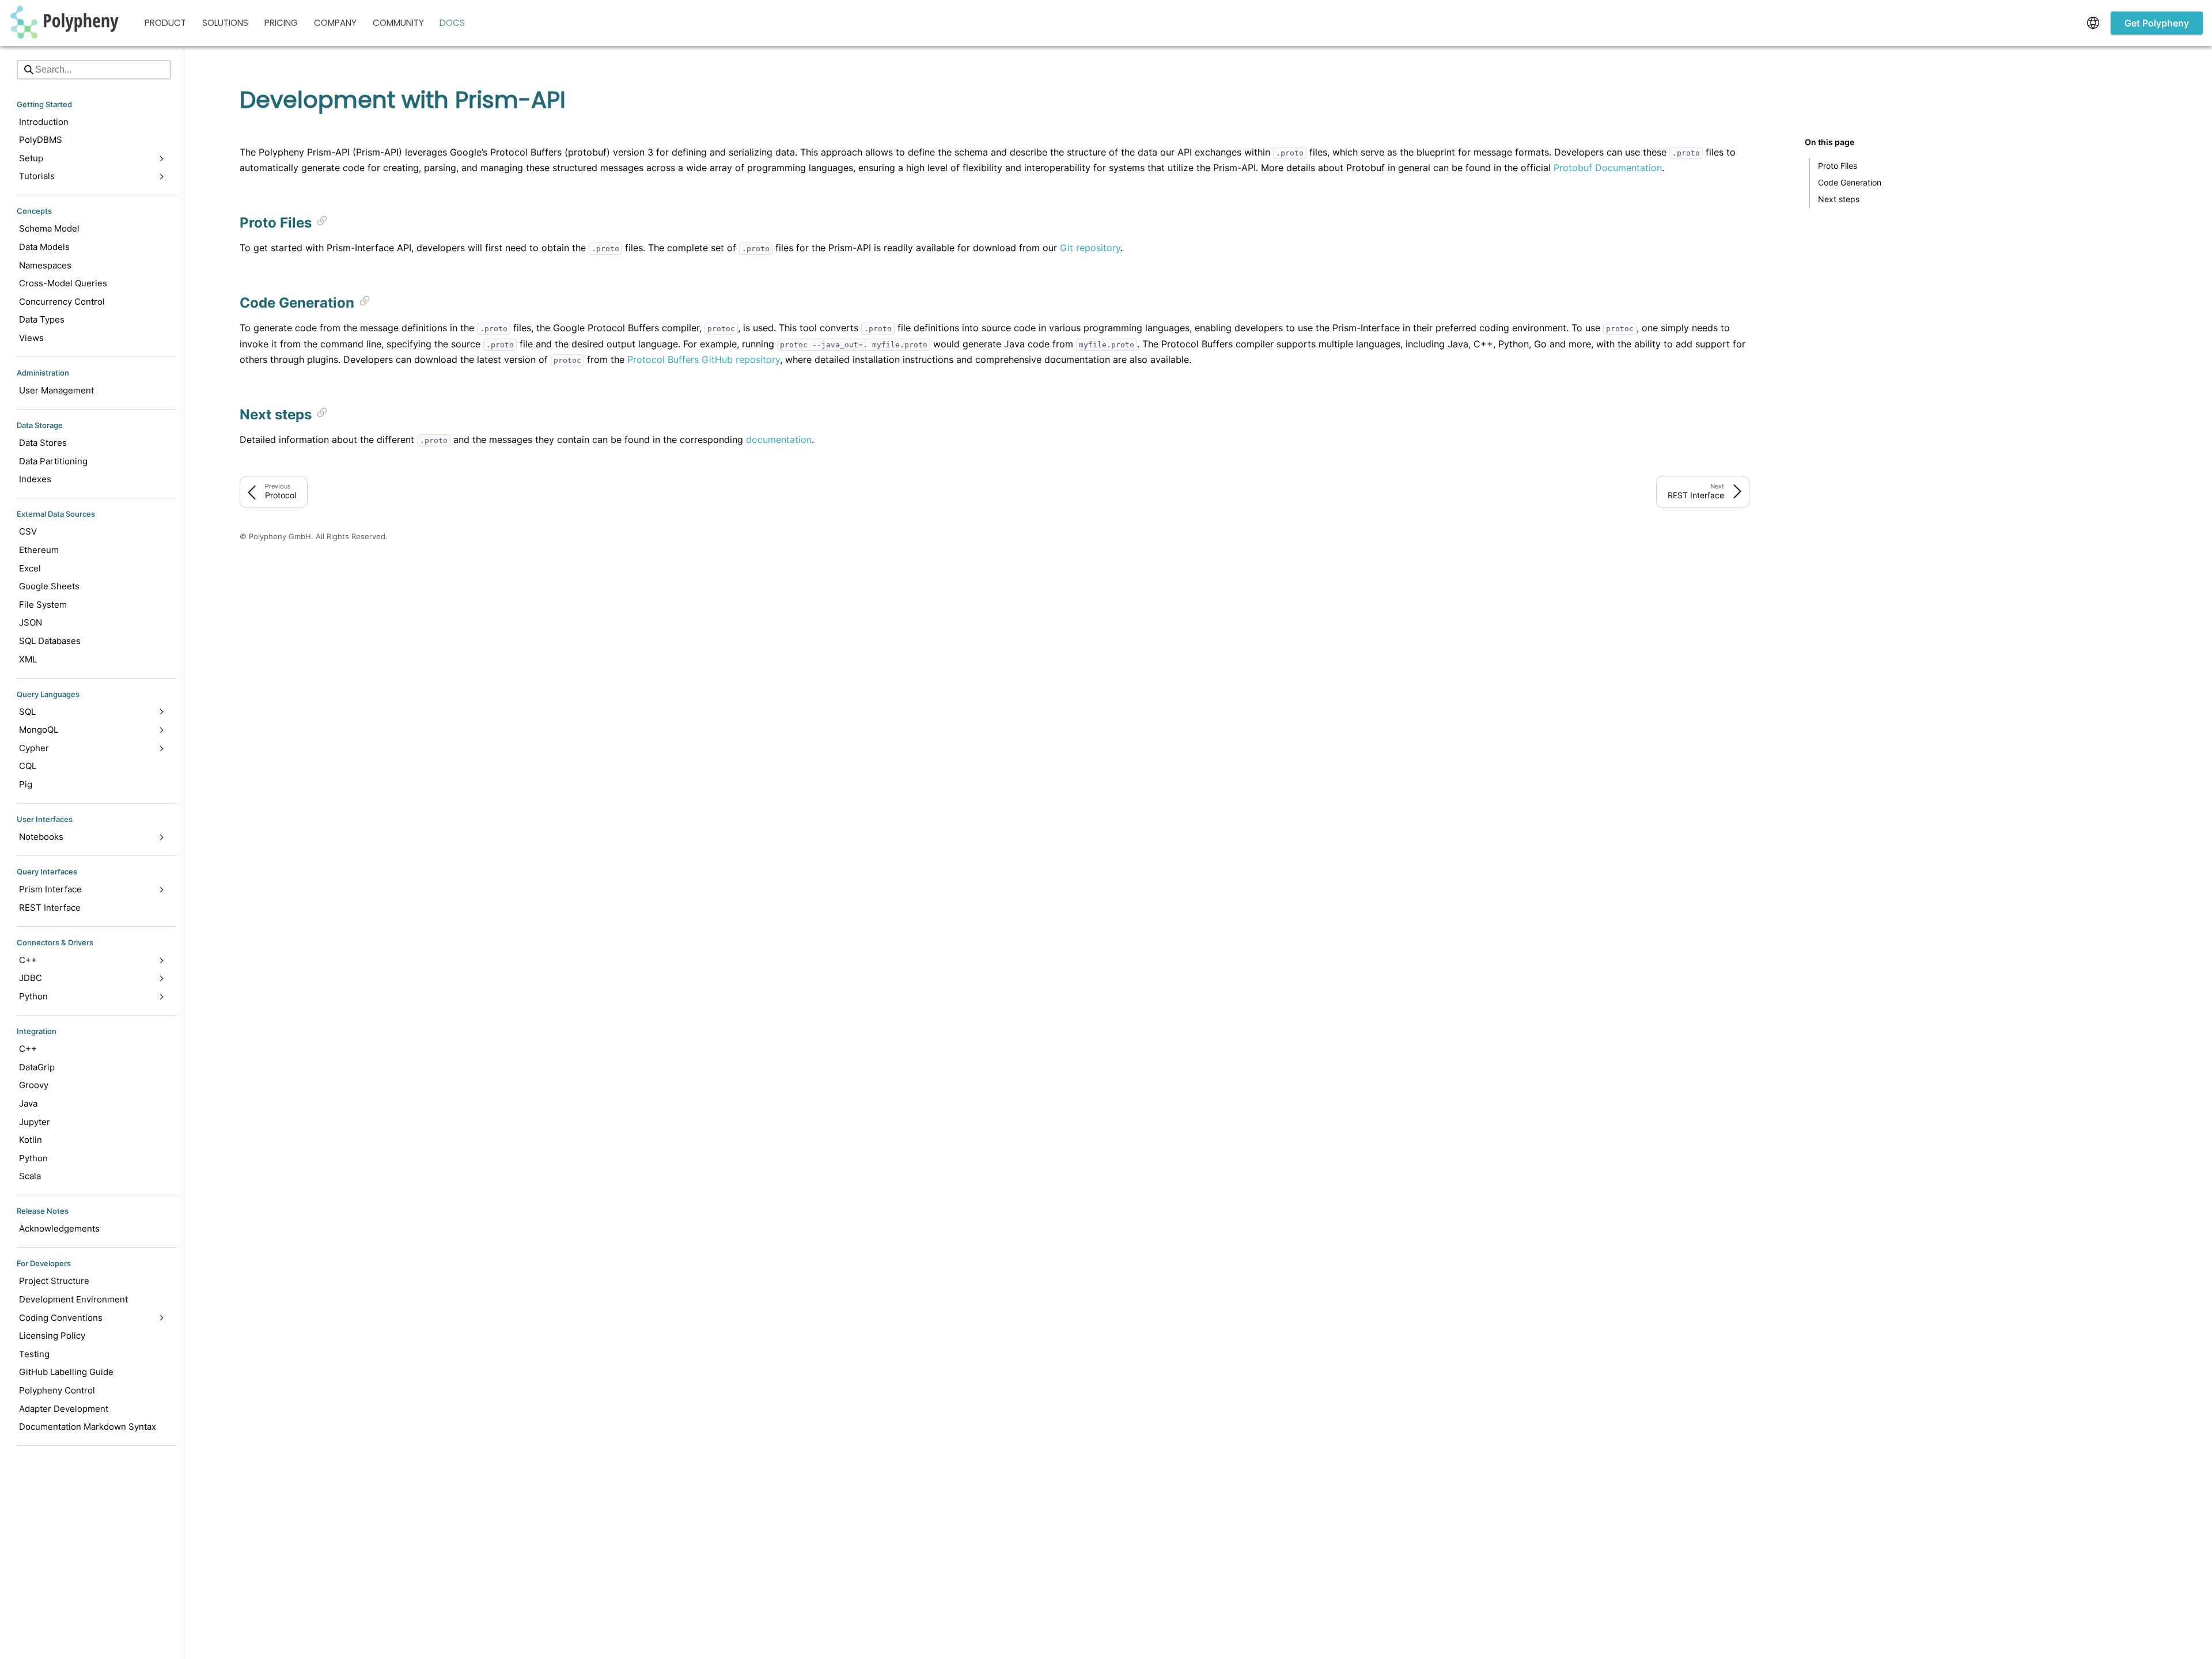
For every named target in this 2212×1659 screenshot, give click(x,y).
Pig (26, 784)
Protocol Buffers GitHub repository (704, 359)
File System (43, 605)
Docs (452, 23)
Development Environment (73, 1299)
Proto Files (1838, 166)
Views (31, 338)
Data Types (42, 319)
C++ (28, 1049)
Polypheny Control (57, 1390)
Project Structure (54, 1281)
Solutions (225, 23)
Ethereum (39, 550)
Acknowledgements (59, 1228)
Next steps (1839, 199)
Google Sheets (49, 586)
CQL (28, 766)
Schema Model (49, 228)
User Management (56, 390)
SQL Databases (50, 641)
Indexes (35, 479)
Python (33, 1158)
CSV (28, 531)
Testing (34, 1354)
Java (28, 1103)
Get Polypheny (2157, 23)
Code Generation (1850, 182)
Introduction (44, 122)
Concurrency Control (62, 302)
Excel (30, 568)
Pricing (281, 23)
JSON (31, 622)
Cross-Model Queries (63, 283)
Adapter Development (64, 1409)
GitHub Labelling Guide (66, 1372)
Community (398, 23)
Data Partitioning (53, 461)
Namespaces (45, 265)
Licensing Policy (52, 1336)
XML (28, 659)
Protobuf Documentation (1608, 168)
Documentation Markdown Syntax (88, 1427)
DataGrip (37, 1067)
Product (165, 23)
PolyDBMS (41, 140)
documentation (779, 440)
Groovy (34, 1085)
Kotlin (31, 1140)
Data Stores (43, 443)
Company (335, 23)
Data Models (44, 247)
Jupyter (35, 1122)
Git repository (1090, 248)
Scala (30, 1176)
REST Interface (50, 908)
